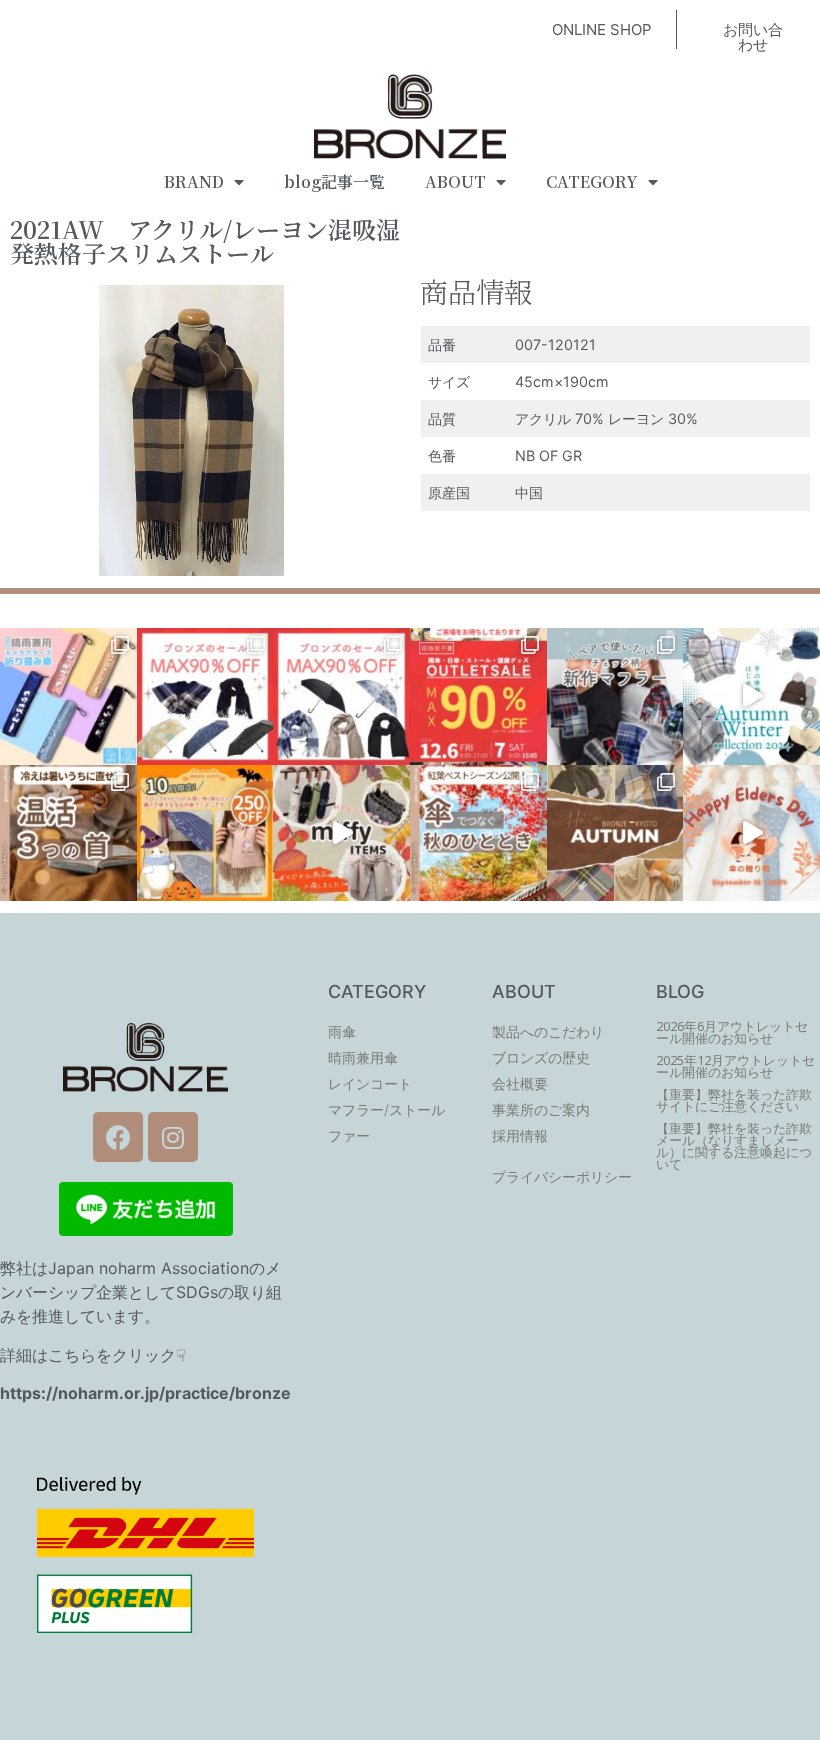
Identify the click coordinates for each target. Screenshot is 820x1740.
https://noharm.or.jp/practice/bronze (145, 1393)
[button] (602, 29)
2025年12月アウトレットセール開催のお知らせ (735, 1066)
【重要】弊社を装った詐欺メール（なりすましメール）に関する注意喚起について (734, 1146)
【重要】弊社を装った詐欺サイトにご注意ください (734, 1100)
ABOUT (455, 181)
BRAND (194, 181)
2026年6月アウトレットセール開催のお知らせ (732, 1032)
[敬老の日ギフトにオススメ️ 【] (751, 833)
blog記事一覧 (334, 181)
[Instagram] (173, 1137)
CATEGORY (592, 181)
